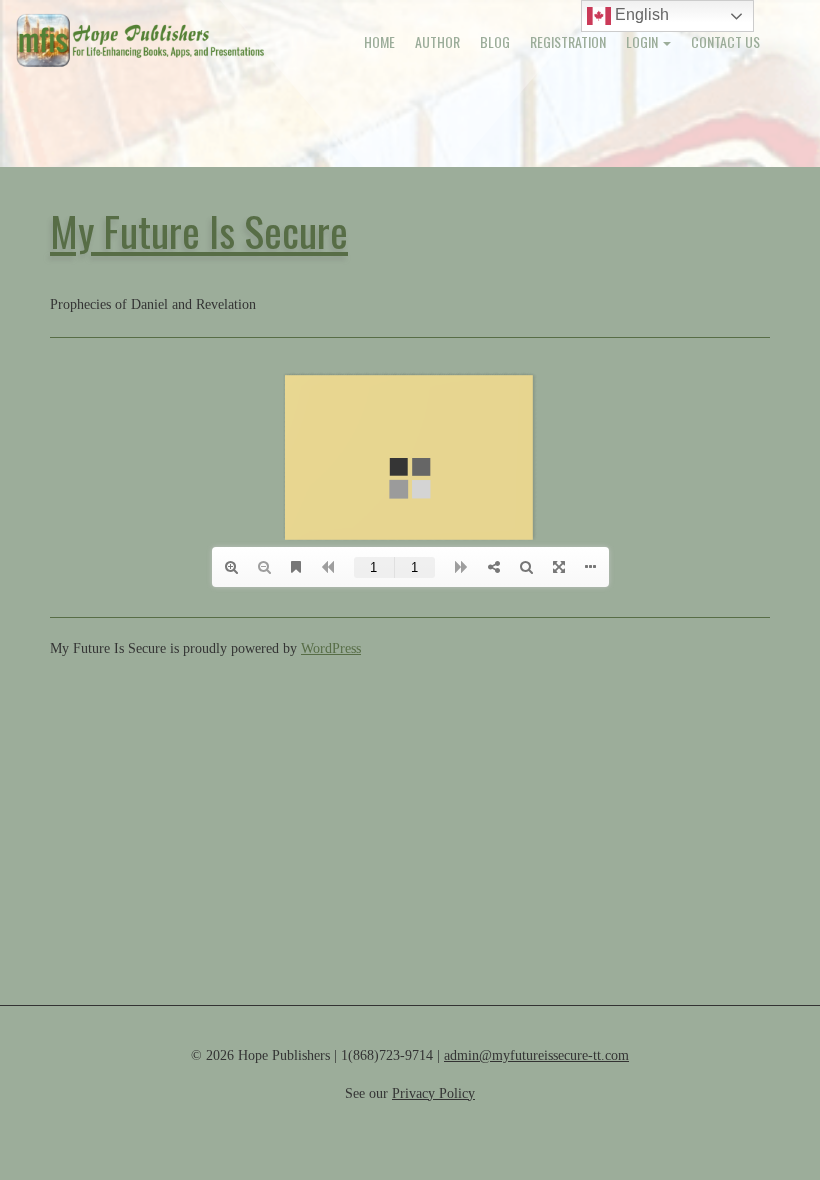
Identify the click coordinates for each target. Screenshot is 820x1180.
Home (379, 41)
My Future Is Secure (199, 230)
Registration (568, 41)
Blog (495, 41)
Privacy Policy (433, 1093)
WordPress (331, 648)
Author (437, 41)
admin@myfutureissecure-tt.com (536, 1055)
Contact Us (725, 41)
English (640, 14)
